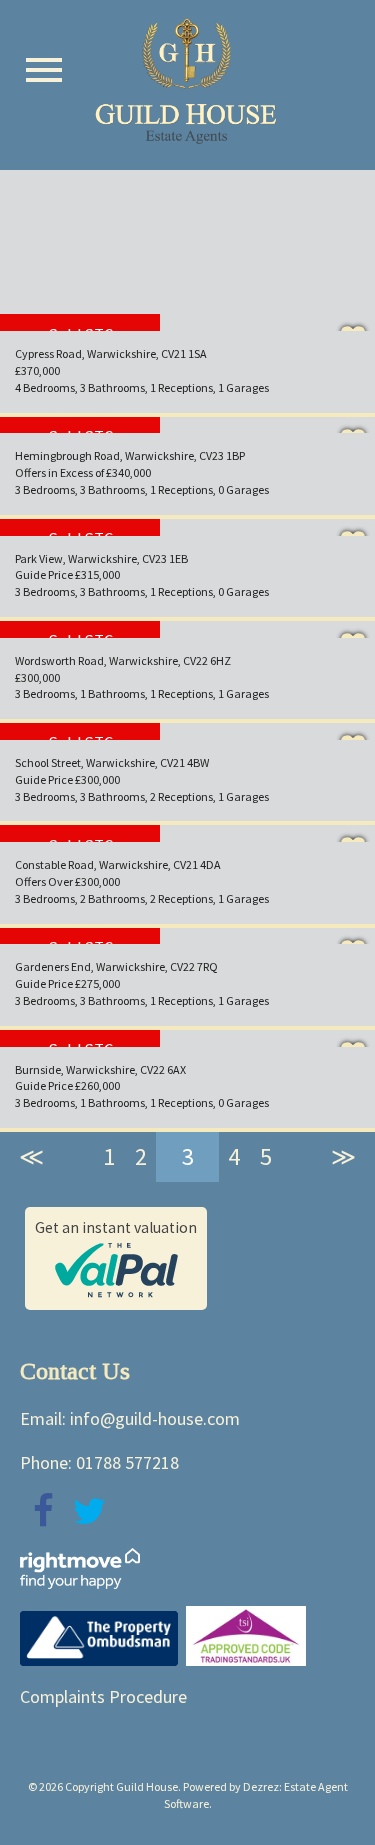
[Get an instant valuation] (116, 1289)
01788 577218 (127, 1462)
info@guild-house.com (155, 1418)
